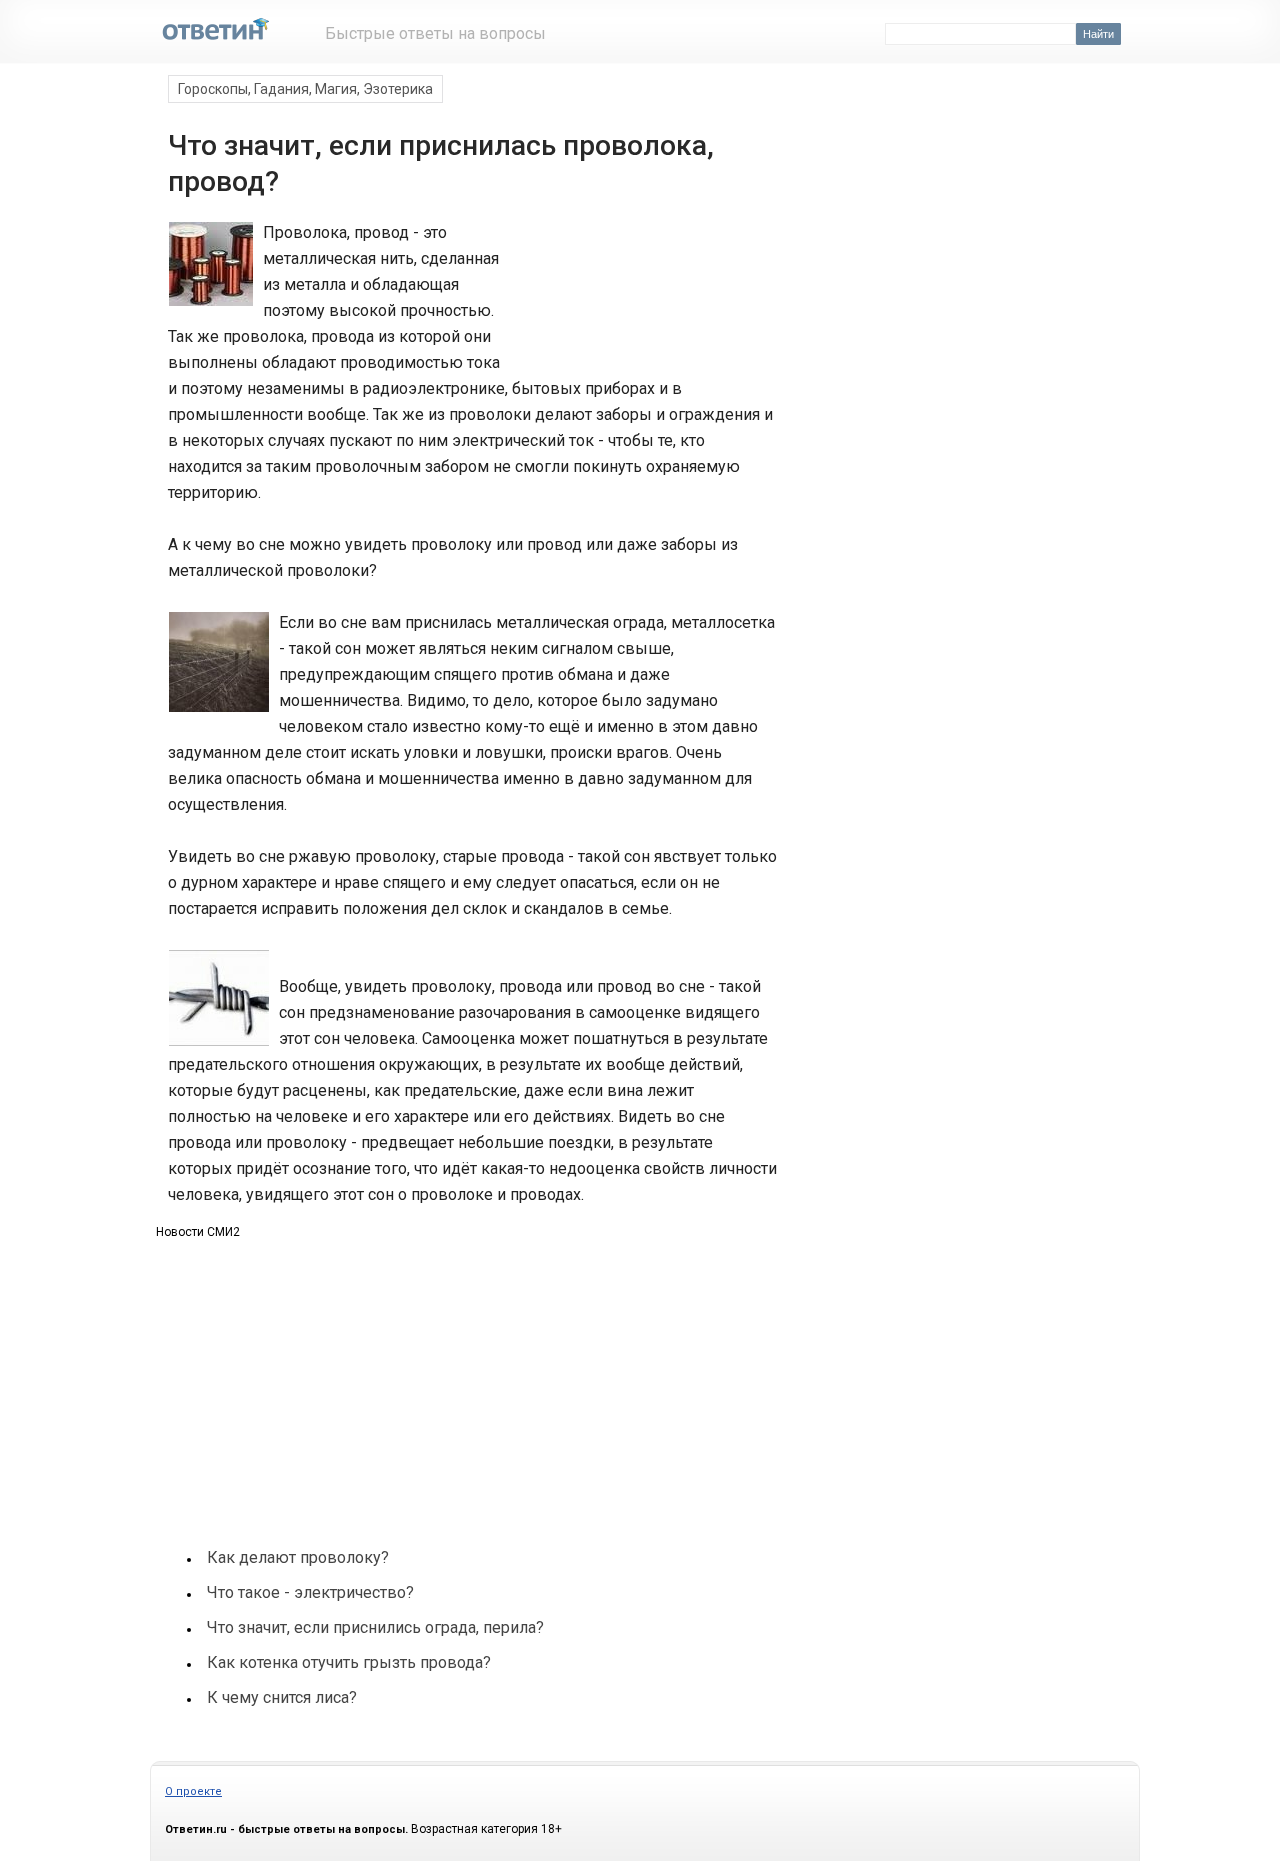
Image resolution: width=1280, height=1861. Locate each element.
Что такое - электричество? (310, 1592)
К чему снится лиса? (282, 1697)
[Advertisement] (638, 294)
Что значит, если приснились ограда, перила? (375, 1627)
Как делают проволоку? (298, 1557)
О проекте (193, 1791)
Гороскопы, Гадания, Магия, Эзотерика (305, 89)
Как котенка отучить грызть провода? (349, 1662)
